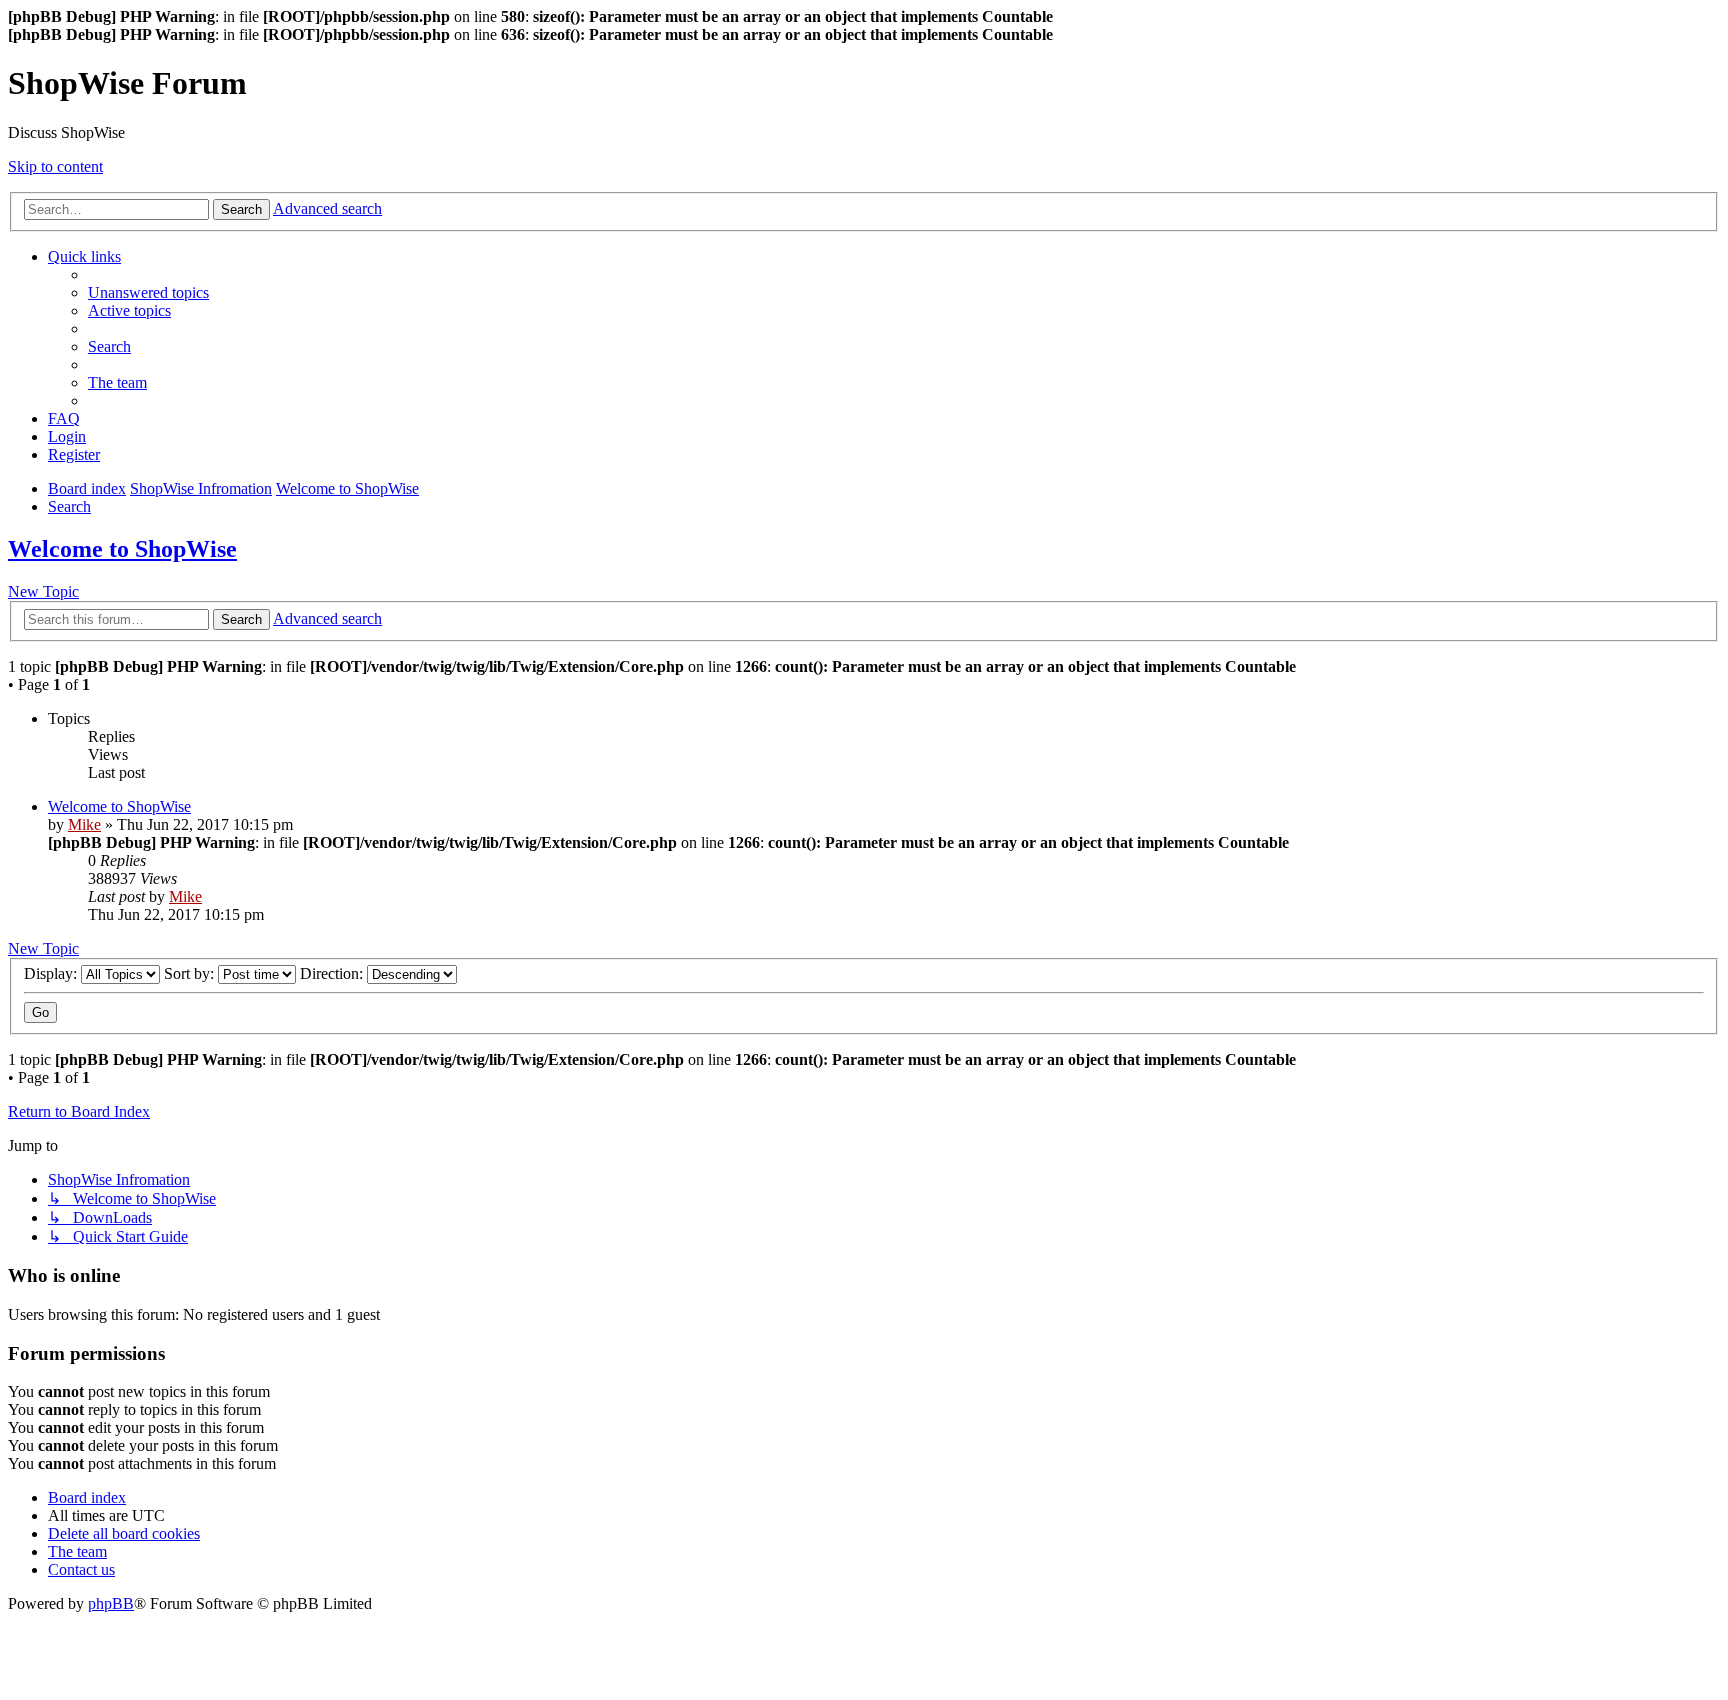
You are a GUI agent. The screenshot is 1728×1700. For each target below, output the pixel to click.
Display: (52, 973)
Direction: (333, 973)
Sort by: (191, 973)
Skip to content (55, 166)
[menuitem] (148, 292)
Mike (84, 824)
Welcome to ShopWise (122, 549)
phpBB (111, 1603)
